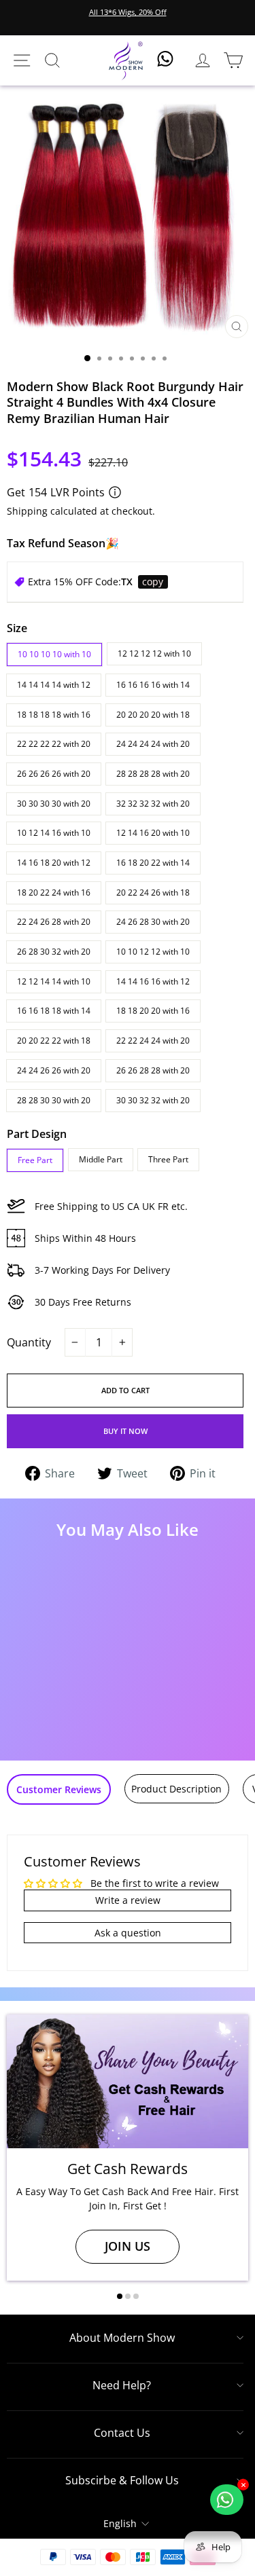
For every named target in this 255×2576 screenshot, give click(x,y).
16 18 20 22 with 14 (153, 863)
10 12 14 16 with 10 (54, 833)
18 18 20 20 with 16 (153, 1011)
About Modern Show (122, 2338)
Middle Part (101, 1159)
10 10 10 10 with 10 (54, 654)
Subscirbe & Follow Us (122, 2480)
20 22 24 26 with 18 (153, 893)
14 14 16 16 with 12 (153, 981)
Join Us (128, 2246)
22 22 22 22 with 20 (54, 744)
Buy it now (125, 1431)
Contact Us (122, 2433)
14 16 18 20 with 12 (54, 863)
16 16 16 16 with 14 (153, 685)
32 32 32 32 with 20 (153, 804)
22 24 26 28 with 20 (54, 922)
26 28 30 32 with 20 (54, 952)
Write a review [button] (128, 1900)
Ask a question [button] (128, 1933)
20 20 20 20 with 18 (153, 715)
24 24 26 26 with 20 (54, 1070)
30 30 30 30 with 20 (54, 804)
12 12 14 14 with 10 (54, 981)
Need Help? (122, 2385)
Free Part (35, 1160)
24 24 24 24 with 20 (153, 744)
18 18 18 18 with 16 (54, 715)
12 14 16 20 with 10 (153, 833)
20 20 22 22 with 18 (54, 1041)
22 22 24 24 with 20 (153, 1041)
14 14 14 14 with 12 (54, 685)
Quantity (29, 1342)
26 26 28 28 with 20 (153, 1070)
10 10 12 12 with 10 (153, 952)
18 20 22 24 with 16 (54, 893)
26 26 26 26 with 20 (54, 774)
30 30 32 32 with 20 (153, 1100)
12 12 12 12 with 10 (154, 654)
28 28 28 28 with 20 (153, 774)
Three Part (168, 1159)
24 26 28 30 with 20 (153, 922)
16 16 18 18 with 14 (54, 1011)
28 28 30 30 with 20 (54, 1100)
